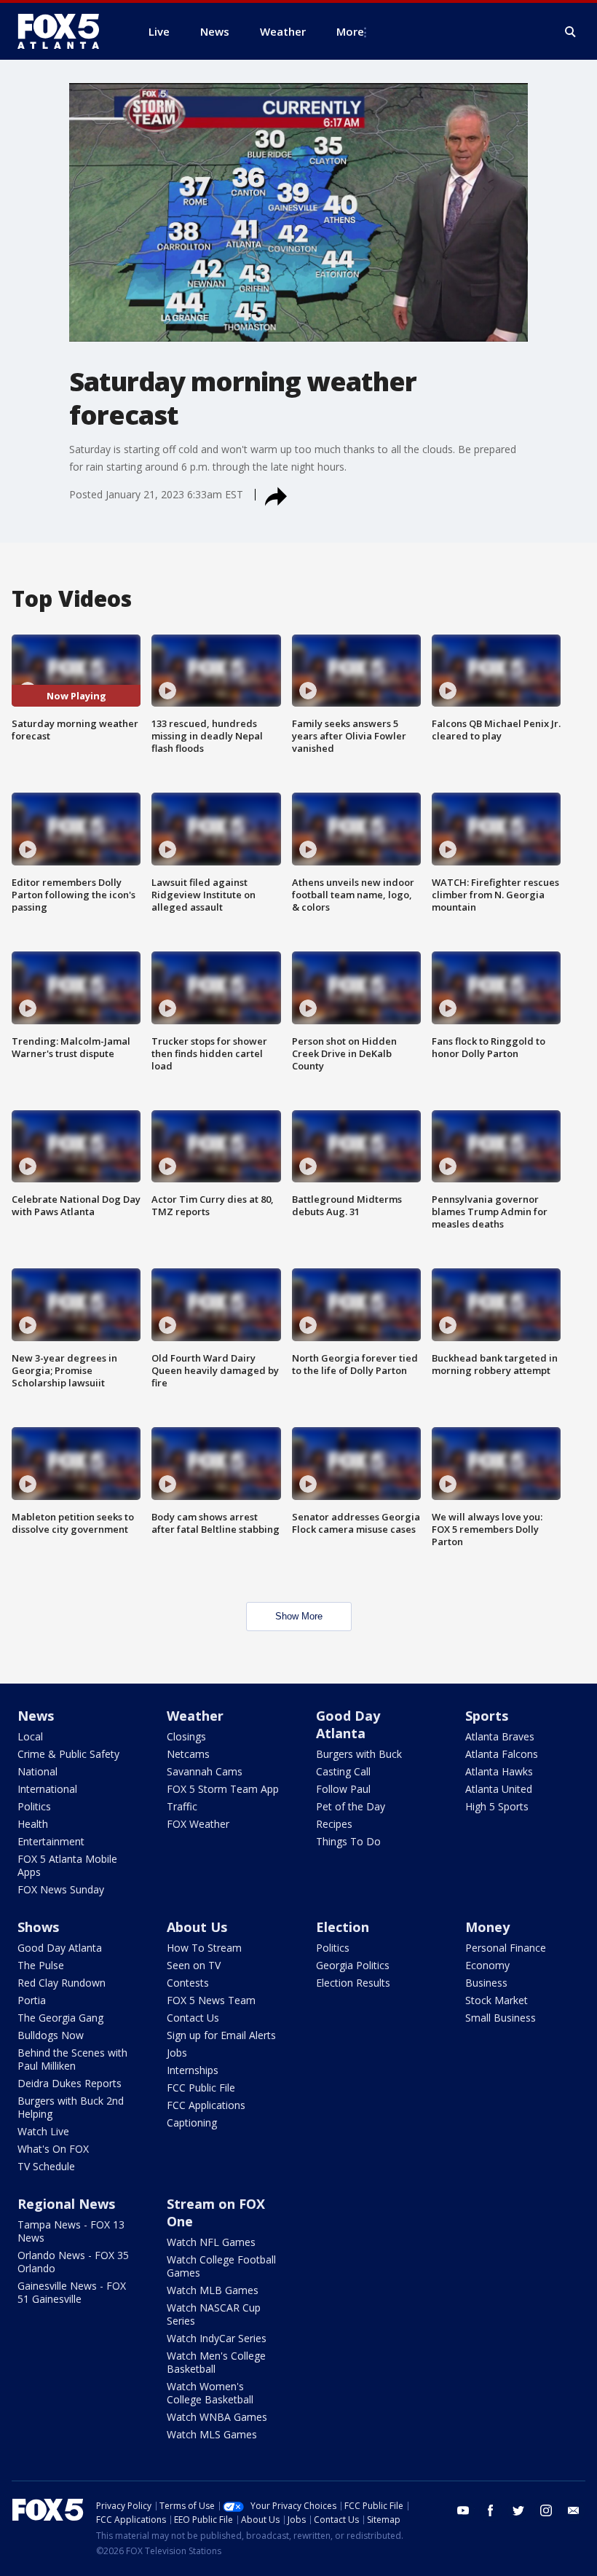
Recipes (334, 1824)
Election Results (353, 1983)
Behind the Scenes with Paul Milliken (72, 2059)
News (36, 1716)
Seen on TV (194, 1965)
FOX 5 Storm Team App (223, 1789)
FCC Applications (206, 2105)
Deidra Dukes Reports (70, 2083)
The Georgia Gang (60, 2018)
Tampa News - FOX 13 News (71, 2231)
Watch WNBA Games (217, 2417)
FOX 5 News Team (211, 2000)
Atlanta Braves (500, 1736)
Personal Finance (506, 1948)
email (574, 2510)
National (37, 1771)
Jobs (177, 2053)
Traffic (182, 1806)
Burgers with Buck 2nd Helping (71, 2107)
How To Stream (204, 1948)
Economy (487, 1965)
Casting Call (343, 1771)
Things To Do (348, 1841)
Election (343, 1927)
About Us (197, 1927)
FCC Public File (201, 2088)
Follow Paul (343, 1789)
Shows (38, 1927)
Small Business (501, 2018)
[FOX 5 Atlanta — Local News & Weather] (66, 31)
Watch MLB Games (213, 2290)
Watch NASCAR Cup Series (214, 2314)
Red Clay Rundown (62, 1983)
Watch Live (43, 2131)
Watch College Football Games (221, 2266)
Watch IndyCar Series (217, 2338)
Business (486, 1983)
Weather (195, 1716)
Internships (193, 2070)
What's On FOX (53, 2149)
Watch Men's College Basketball (216, 2362)
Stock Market (497, 2000)
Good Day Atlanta (348, 1724)
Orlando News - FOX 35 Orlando (73, 2262)
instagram (546, 2510)
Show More (299, 1616)
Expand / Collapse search (571, 32)
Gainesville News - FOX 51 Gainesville (72, 2292)
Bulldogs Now (51, 2035)
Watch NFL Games (211, 2242)
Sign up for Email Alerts (221, 2035)
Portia (32, 2000)
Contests (188, 1983)
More (350, 31)
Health (33, 1824)
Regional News (66, 2204)
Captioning (192, 2123)
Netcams (188, 1754)
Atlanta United (499, 1789)
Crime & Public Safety (68, 1754)
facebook (491, 2510)
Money (487, 1927)
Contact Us (193, 2018)
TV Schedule (46, 2166)
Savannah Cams (205, 1771)
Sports (487, 1716)
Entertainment (51, 1841)
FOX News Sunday (61, 1889)
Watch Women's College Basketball (210, 2393)
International (47, 1789)
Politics (34, 1806)
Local (30, 1736)
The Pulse (41, 1965)
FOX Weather (198, 1824)
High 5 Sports (497, 1806)
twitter (518, 2510)
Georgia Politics (353, 1965)
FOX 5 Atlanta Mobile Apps (67, 1865)
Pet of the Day (351, 1806)
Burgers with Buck (359, 1754)
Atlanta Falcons (502, 1754)
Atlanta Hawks (499, 1771)
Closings (186, 1736)
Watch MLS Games (212, 2434)
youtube (463, 2510)
